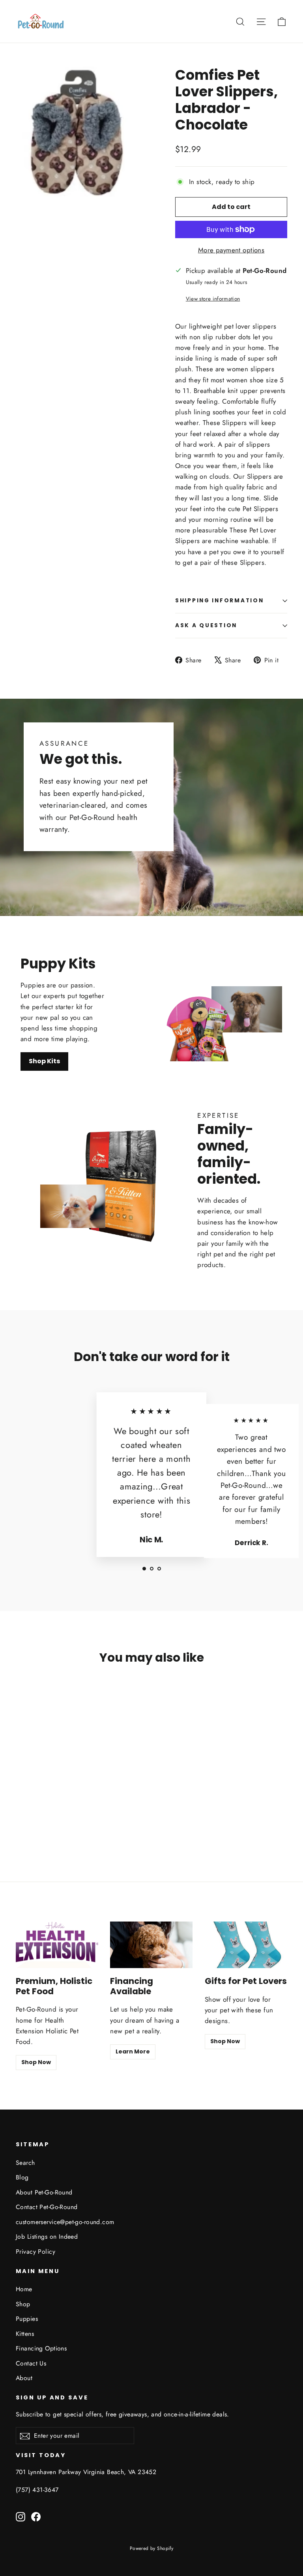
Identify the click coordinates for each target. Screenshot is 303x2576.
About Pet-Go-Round (44, 2192)
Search (25, 2163)
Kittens (25, 2334)
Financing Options (41, 2348)
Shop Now (36, 2062)
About (24, 2378)
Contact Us (31, 2363)
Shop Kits (44, 1061)
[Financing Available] (151, 1945)
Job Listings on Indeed (47, 2237)
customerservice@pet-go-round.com (65, 2222)
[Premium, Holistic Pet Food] (57, 1945)
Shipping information (219, 601)
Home (24, 2289)
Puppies (27, 2319)
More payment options (231, 250)
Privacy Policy (36, 2252)
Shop (23, 2304)
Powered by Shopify (152, 2548)
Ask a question (206, 625)
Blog (22, 2177)
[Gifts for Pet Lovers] (246, 1945)
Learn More (133, 2051)
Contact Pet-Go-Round (47, 2207)
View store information (213, 299)
